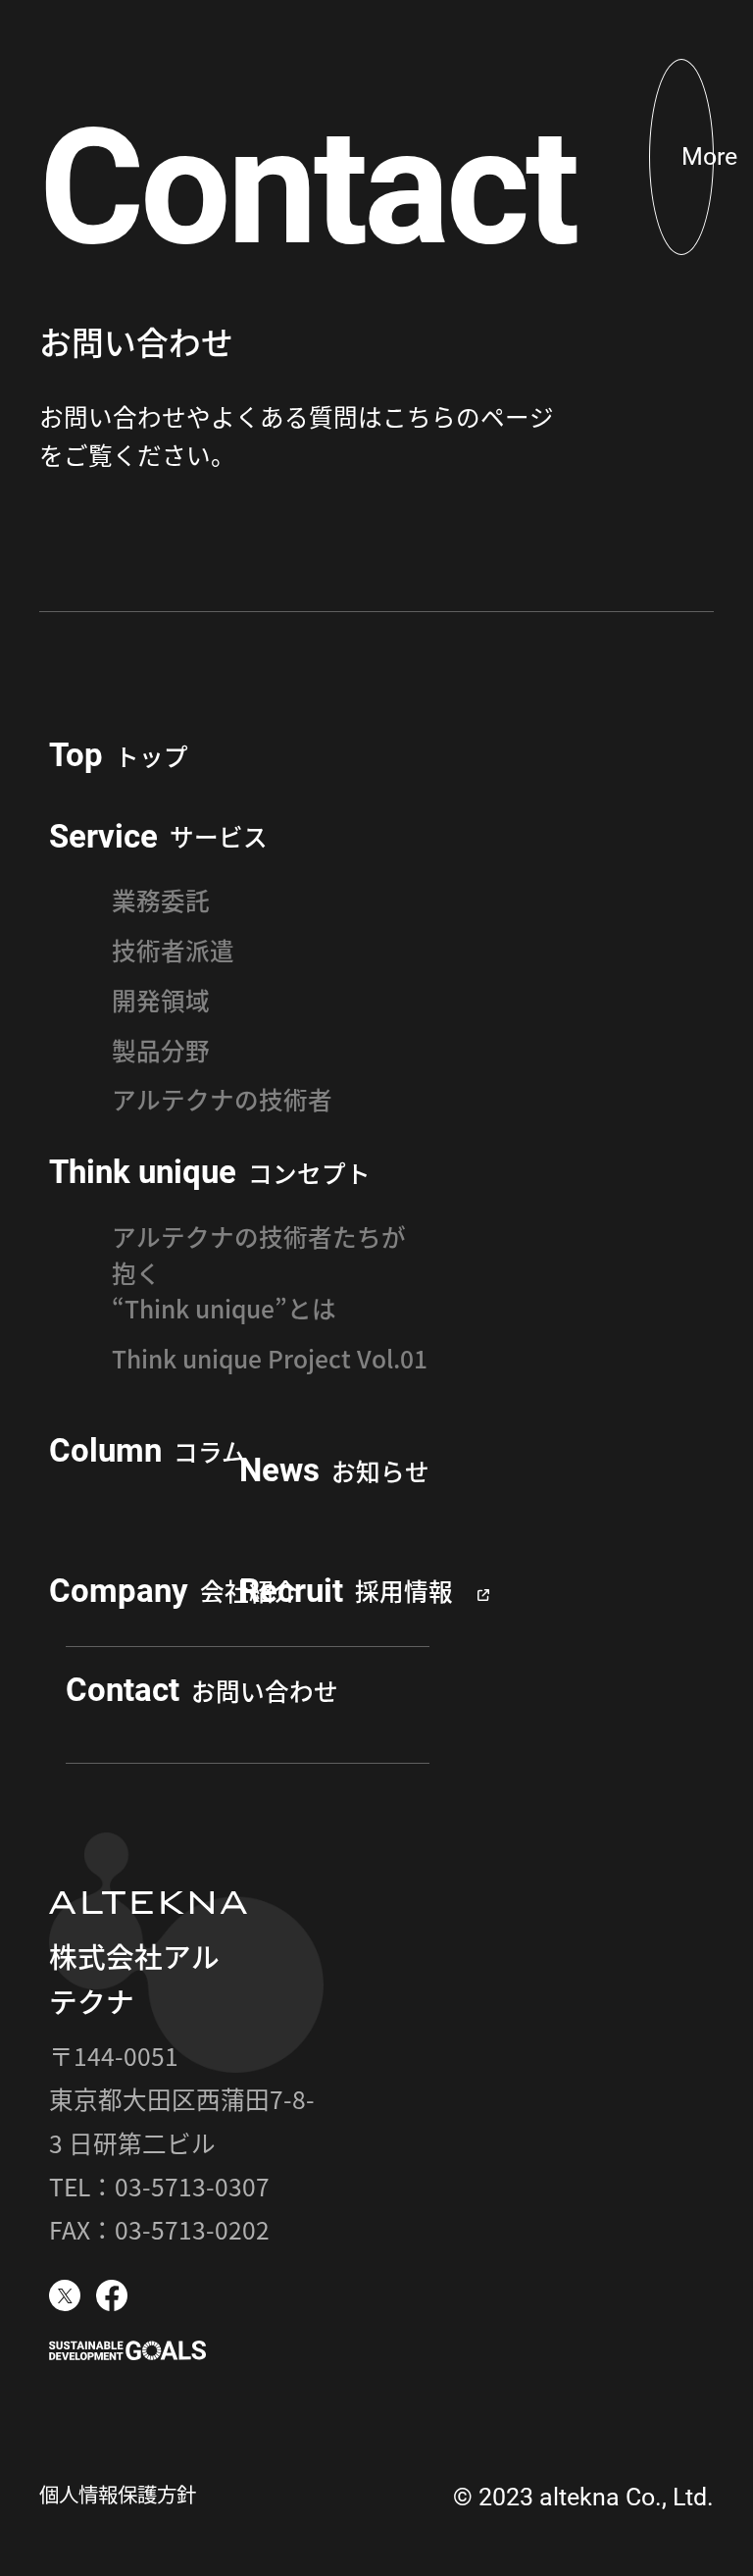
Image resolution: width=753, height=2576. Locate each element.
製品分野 (161, 1050)
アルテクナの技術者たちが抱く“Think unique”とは (259, 1272)
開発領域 (161, 1000)
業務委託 (161, 900)
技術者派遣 (173, 950)
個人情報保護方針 (118, 2494)
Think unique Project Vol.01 (270, 1358)
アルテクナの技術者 (222, 1099)
